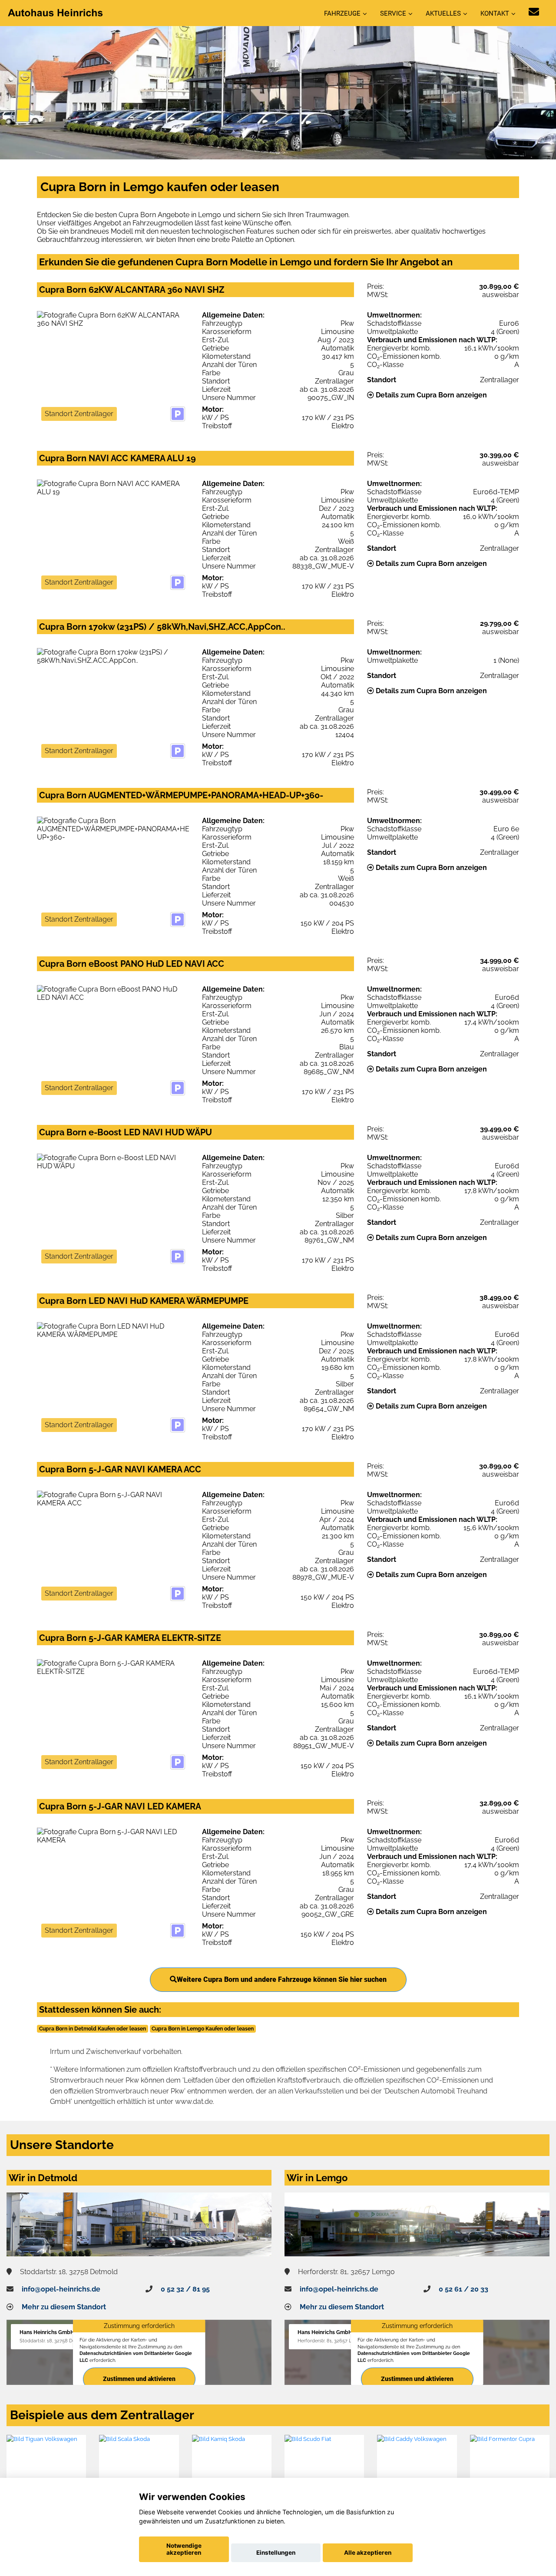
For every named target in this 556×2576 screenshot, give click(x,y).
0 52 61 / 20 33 (463, 2289)
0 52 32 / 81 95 (185, 2289)
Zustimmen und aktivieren (139, 2379)
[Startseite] (56, 12)
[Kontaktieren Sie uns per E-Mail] (534, 12)
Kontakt (495, 13)
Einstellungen (276, 2553)
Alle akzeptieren (368, 2553)
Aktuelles (443, 13)
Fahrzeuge (342, 13)
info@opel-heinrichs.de (61, 2289)
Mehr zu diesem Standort (64, 2307)
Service (393, 13)
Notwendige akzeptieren (184, 2549)
